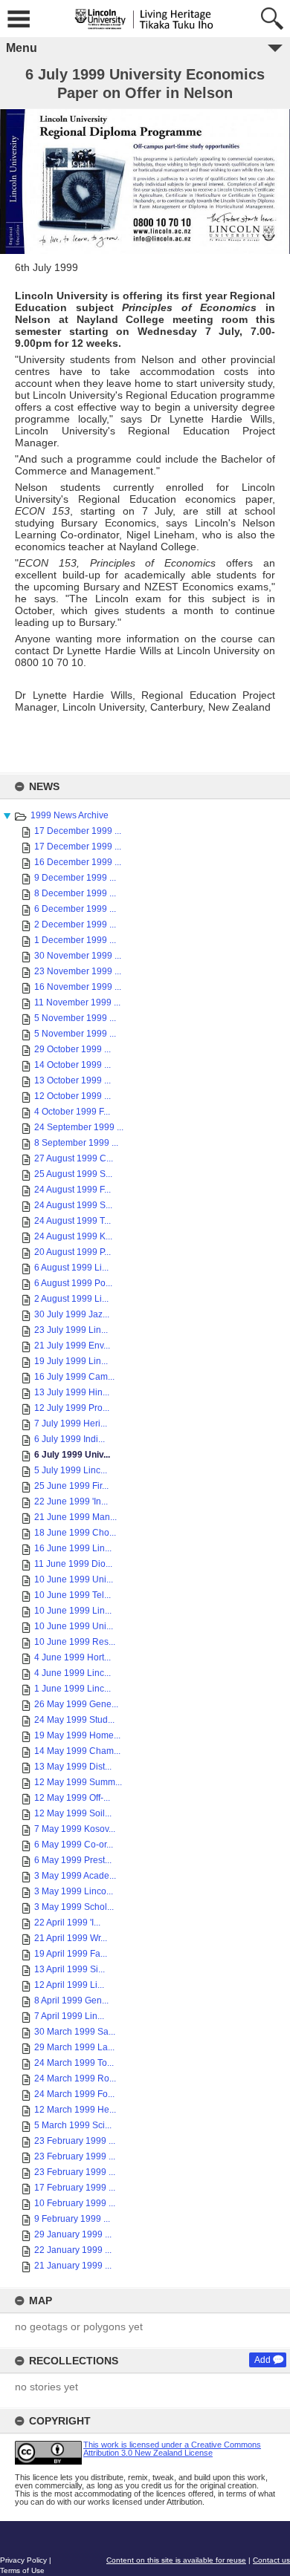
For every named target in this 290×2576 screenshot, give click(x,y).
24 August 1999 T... (72, 1221)
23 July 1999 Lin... (71, 1330)
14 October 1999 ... (72, 1065)
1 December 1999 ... (75, 940)
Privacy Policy (23, 2560)
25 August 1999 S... (73, 1174)
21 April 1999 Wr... (71, 1938)
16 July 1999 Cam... (74, 1377)
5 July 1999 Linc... (71, 1470)
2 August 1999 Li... (71, 1299)
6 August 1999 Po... (73, 1283)
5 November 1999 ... (75, 1018)
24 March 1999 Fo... (74, 2094)
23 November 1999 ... (78, 971)
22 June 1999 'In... (71, 1501)
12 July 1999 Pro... (72, 1408)
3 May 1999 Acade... (75, 1876)
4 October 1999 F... (72, 1112)
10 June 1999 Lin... (73, 1611)
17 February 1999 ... (75, 2188)
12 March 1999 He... (75, 2110)
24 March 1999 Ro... (75, 2078)
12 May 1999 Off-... (72, 1798)
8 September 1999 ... (76, 1143)
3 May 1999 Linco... (74, 1891)
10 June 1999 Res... (75, 1642)
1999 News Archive (70, 815)
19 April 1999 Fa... (71, 1954)
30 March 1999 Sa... (75, 2032)
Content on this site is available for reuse (176, 2560)
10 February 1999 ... (75, 2203)
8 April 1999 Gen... (71, 2001)
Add (262, 2360)
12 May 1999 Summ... (78, 1782)
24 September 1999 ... (79, 1127)
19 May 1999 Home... (77, 1735)
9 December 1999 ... (75, 878)
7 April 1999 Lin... (69, 2016)
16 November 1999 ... (78, 987)
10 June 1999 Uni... (74, 1579)
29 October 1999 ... (72, 1049)
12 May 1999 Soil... (73, 1813)
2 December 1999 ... (75, 925)
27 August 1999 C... (74, 1158)
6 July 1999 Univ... (72, 1455)
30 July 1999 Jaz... (72, 1314)
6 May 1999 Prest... (73, 1860)
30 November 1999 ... (78, 956)
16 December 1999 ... (78, 862)
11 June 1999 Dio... (73, 1564)
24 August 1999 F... (72, 1190)
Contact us (271, 2560)
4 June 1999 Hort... (72, 1657)
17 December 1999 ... (78, 831)
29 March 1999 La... (74, 2047)
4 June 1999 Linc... (72, 1673)
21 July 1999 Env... (72, 1346)
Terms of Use (22, 2570)
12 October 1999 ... (72, 1096)
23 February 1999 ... (75, 2141)
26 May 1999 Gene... (76, 1704)
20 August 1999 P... (72, 1252)
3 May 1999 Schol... (74, 1907)
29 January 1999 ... (73, 2234)
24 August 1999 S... (73, 1205)
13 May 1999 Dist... (73, 1767)
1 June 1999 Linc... (72, 1689)
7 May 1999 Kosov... (75, 1829)
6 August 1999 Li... (71, 1268)
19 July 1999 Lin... (71, 1361)
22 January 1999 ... (73, 2250)
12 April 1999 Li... (69, 1985)
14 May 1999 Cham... (77, 1751)
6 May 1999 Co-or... (74, 1845)
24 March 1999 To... (74, 2063)
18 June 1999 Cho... (75, 1533)
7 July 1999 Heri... (71, 1424)
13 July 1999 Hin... (72, 1392)
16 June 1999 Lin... (73, 1548)
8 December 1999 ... (75, 893)
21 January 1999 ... (73, 2266)
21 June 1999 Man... (75, 1517)
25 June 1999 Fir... (71, 1486)
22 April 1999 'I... (67, 1923)
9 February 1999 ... (72, 2219)
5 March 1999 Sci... (73, 2125)
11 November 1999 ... (77, 1002)
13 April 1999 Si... (70, 1969)
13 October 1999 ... (72, 1080)
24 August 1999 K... (73, 1236)
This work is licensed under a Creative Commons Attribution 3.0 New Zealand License (172, 2449)
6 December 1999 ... (75, 909)
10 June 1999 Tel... (72, 1595)
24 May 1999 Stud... (74, 1720)
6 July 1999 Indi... (70, 1439)
